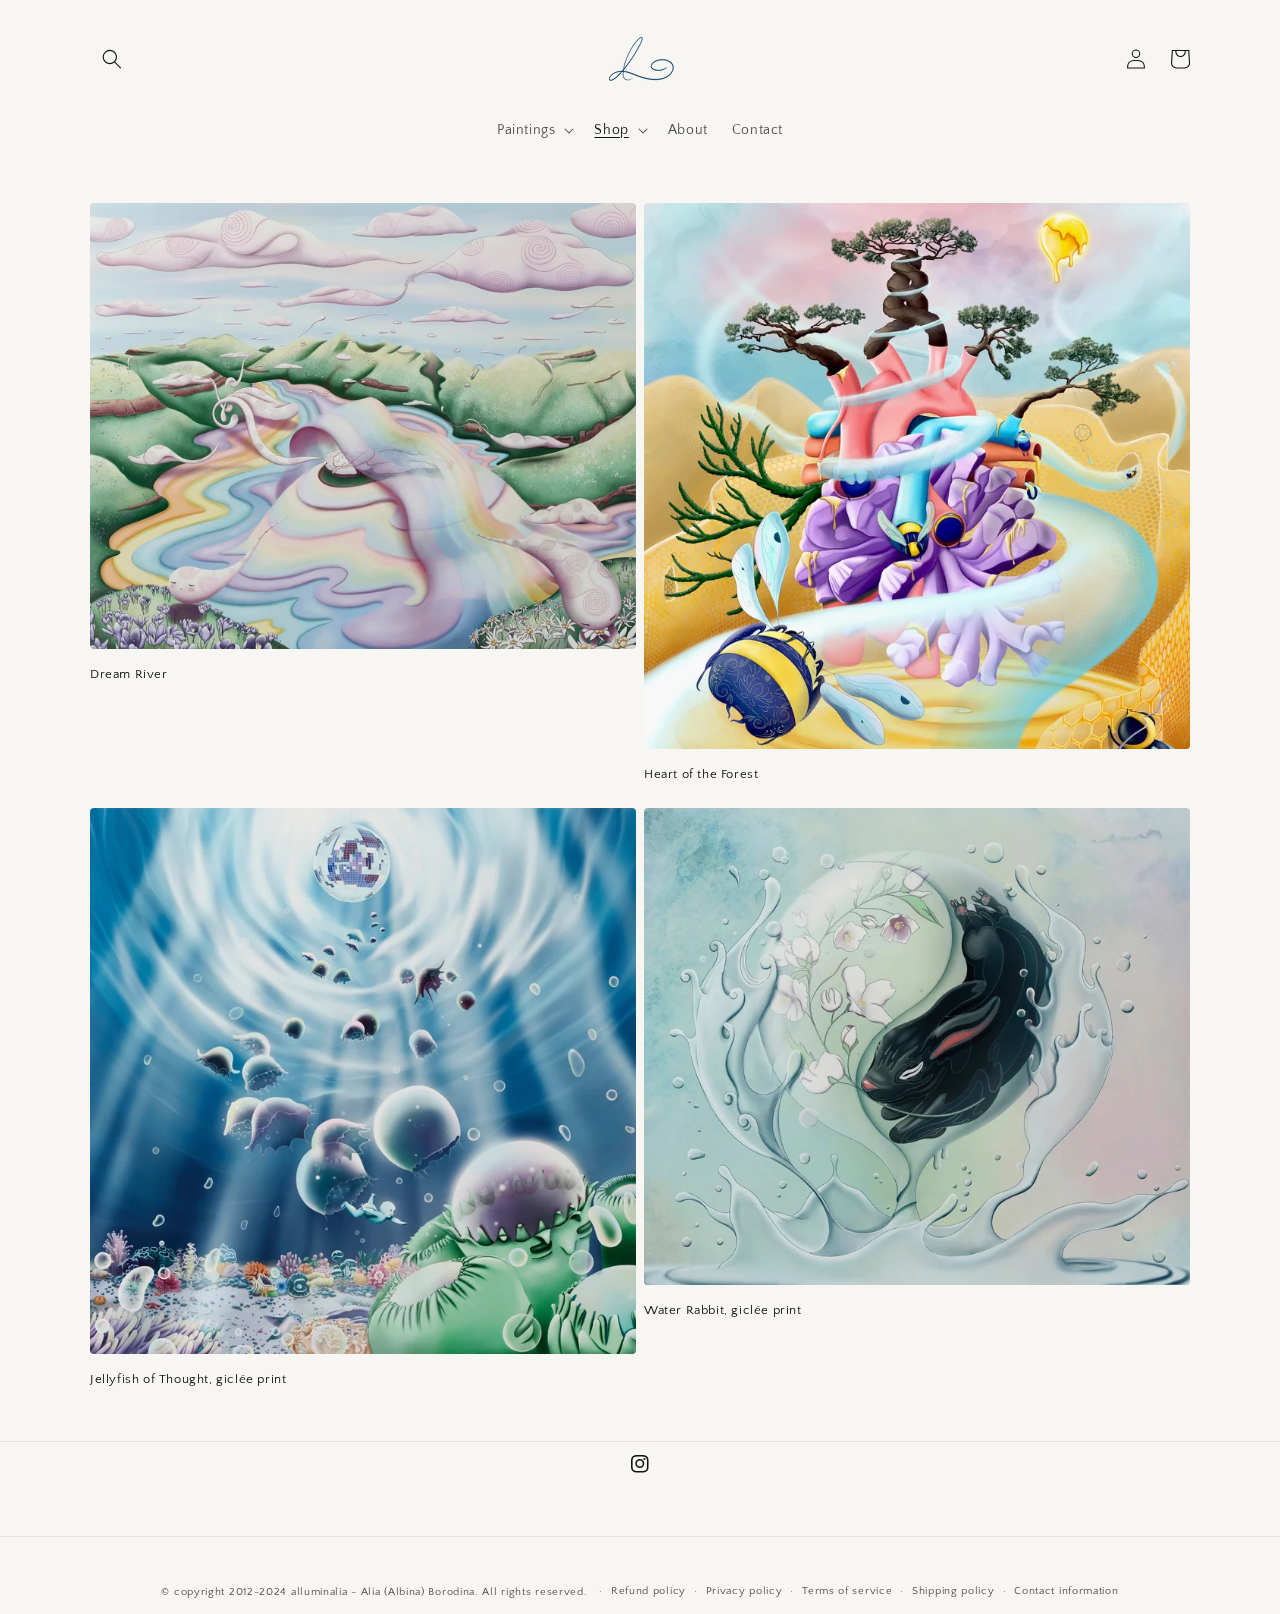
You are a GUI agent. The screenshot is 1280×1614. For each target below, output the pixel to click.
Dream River (129, 674)
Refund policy (648, 1591)
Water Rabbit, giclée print (723, 1310)
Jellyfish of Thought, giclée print (188, 1379)
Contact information (1066, 1591)
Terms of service (847, 1591)
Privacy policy (744, 1591)
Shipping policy (953, 1591)
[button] (112, 59)
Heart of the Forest (701, 774)
